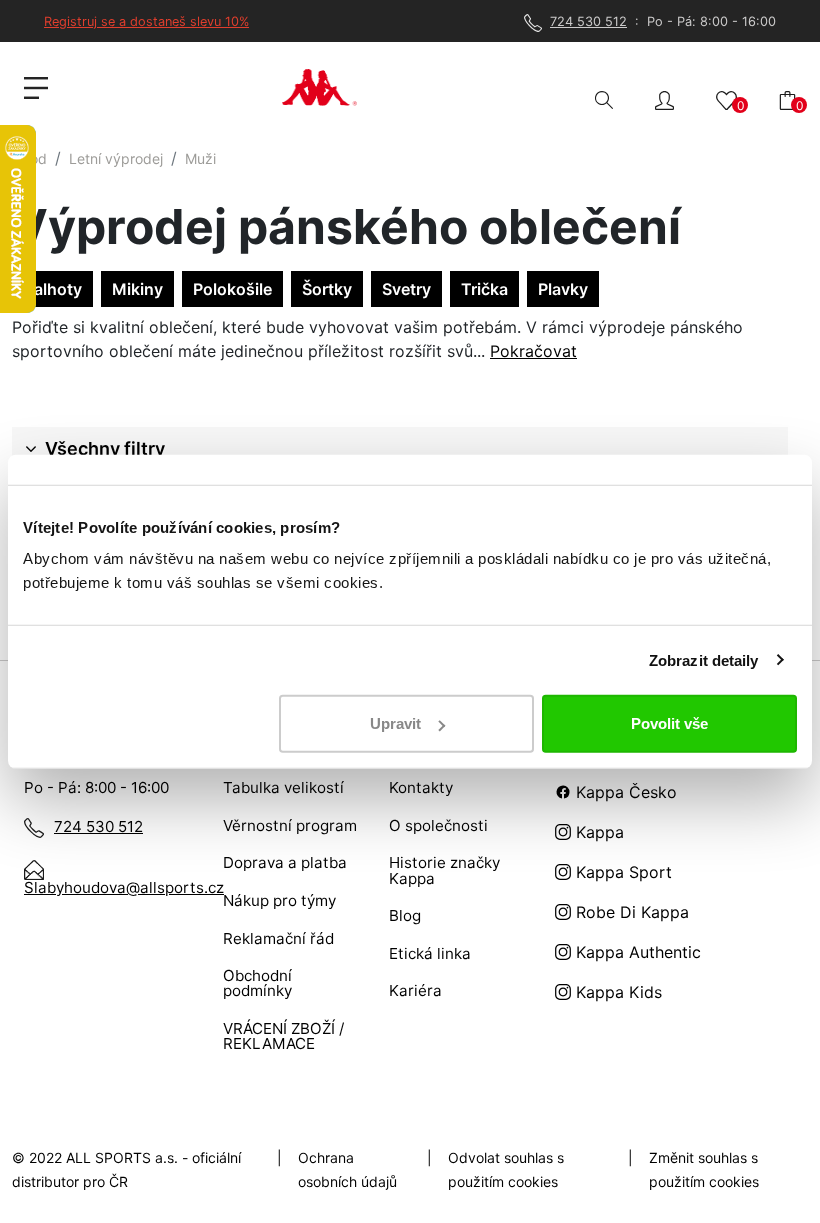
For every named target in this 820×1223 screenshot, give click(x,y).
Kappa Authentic (636, 952)
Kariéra (415, 990)
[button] (664, 98)
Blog (405, 915)
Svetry (406, 289)
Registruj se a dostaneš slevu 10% (146, 21)
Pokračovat (533, 351)
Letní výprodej (116, 158)
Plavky (563, 289)
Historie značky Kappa (444, 870)
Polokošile (232, 289)
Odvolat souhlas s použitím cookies (506, 1169)
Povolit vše (669, 723)
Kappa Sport (621, 872)
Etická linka (430, 953)
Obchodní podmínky (257, 983)
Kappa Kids (616, 992)
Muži (200, 158)
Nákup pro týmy (279, 900)
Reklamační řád (278, 938)
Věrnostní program (290, 825)
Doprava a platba (285, 862)
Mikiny (137, 289)
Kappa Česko (624, 792)
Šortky (327, 289)
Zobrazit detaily (704, 659)
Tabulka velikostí (283, 787)
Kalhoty (52, 289)
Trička (484, 289)
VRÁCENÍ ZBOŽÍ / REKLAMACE (283, 1036)
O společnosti (438, 825)
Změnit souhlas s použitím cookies (704, 1169)
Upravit (395, 723)
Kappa (597, 832)
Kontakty (421, 787)
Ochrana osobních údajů (347, 1169)
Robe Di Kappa (630, 912)
